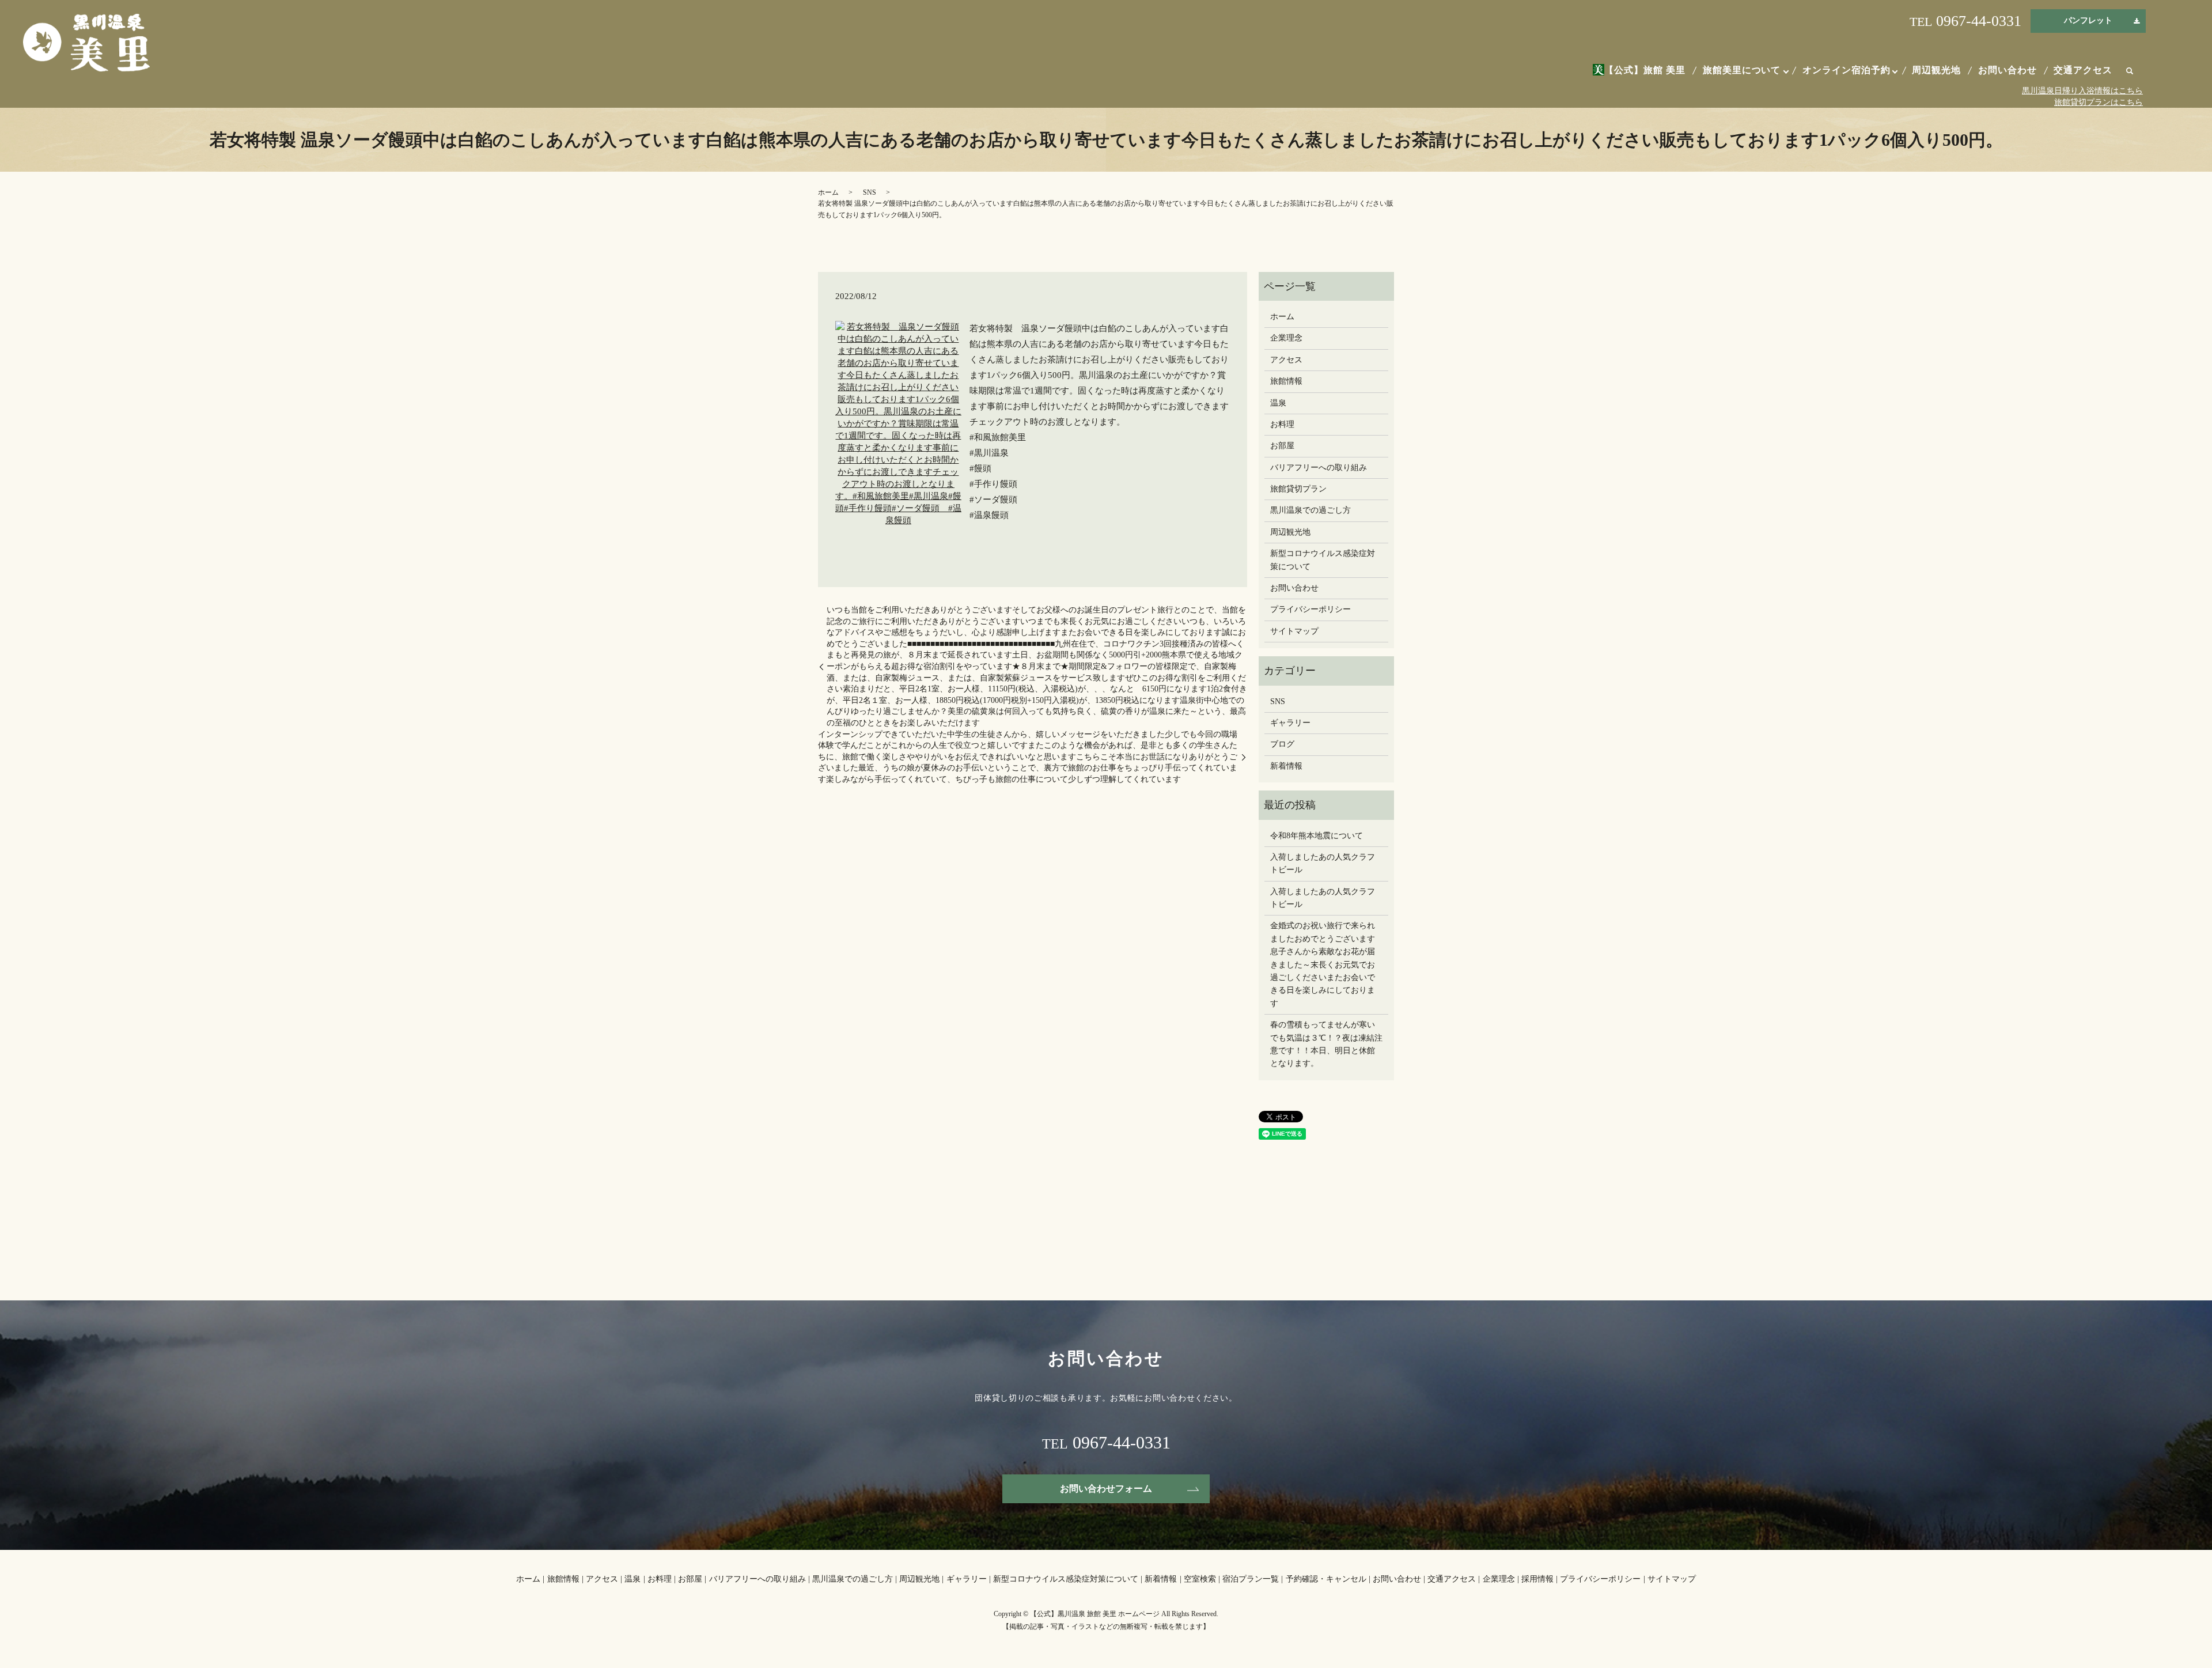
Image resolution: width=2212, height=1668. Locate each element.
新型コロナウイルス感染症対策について (1323, 560)
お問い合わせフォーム (1106, 1489)
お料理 (1282, 424)
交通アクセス (2083, 70)
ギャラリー (1290, 723)
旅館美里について (1742, 70)
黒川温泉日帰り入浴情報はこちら (2082, 91)
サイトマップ (1294, 631)
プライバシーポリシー (1310, 609)
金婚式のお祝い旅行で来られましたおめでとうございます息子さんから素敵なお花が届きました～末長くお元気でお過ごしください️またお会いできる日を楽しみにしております (1323, 964)
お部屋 (1282, 446)
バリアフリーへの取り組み (1319, 468)
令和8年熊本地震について (1317, 836)
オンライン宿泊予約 (1847, 70)
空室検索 (1200, 1579)
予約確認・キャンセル (1326, 1579)
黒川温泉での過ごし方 (1310, 510)
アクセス (1286, 360)
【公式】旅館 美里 (1645, 70)
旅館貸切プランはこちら (2099, 102)
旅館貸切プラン (1298, 489)
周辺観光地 (1936, 70)
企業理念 (1286, 338)
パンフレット (2088, 20)
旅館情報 (1286, 381)
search (2130, 71)
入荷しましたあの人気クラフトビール (1323, 863)
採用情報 (1537, 1579)
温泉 (1278, 403)
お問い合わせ (2008, 70)
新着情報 (1286, 766)
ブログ (1282, 744)
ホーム (828, 192)
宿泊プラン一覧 (1251, 1579)
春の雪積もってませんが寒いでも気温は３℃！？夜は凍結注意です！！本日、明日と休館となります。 (1326, 1044)
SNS (870, 192)
